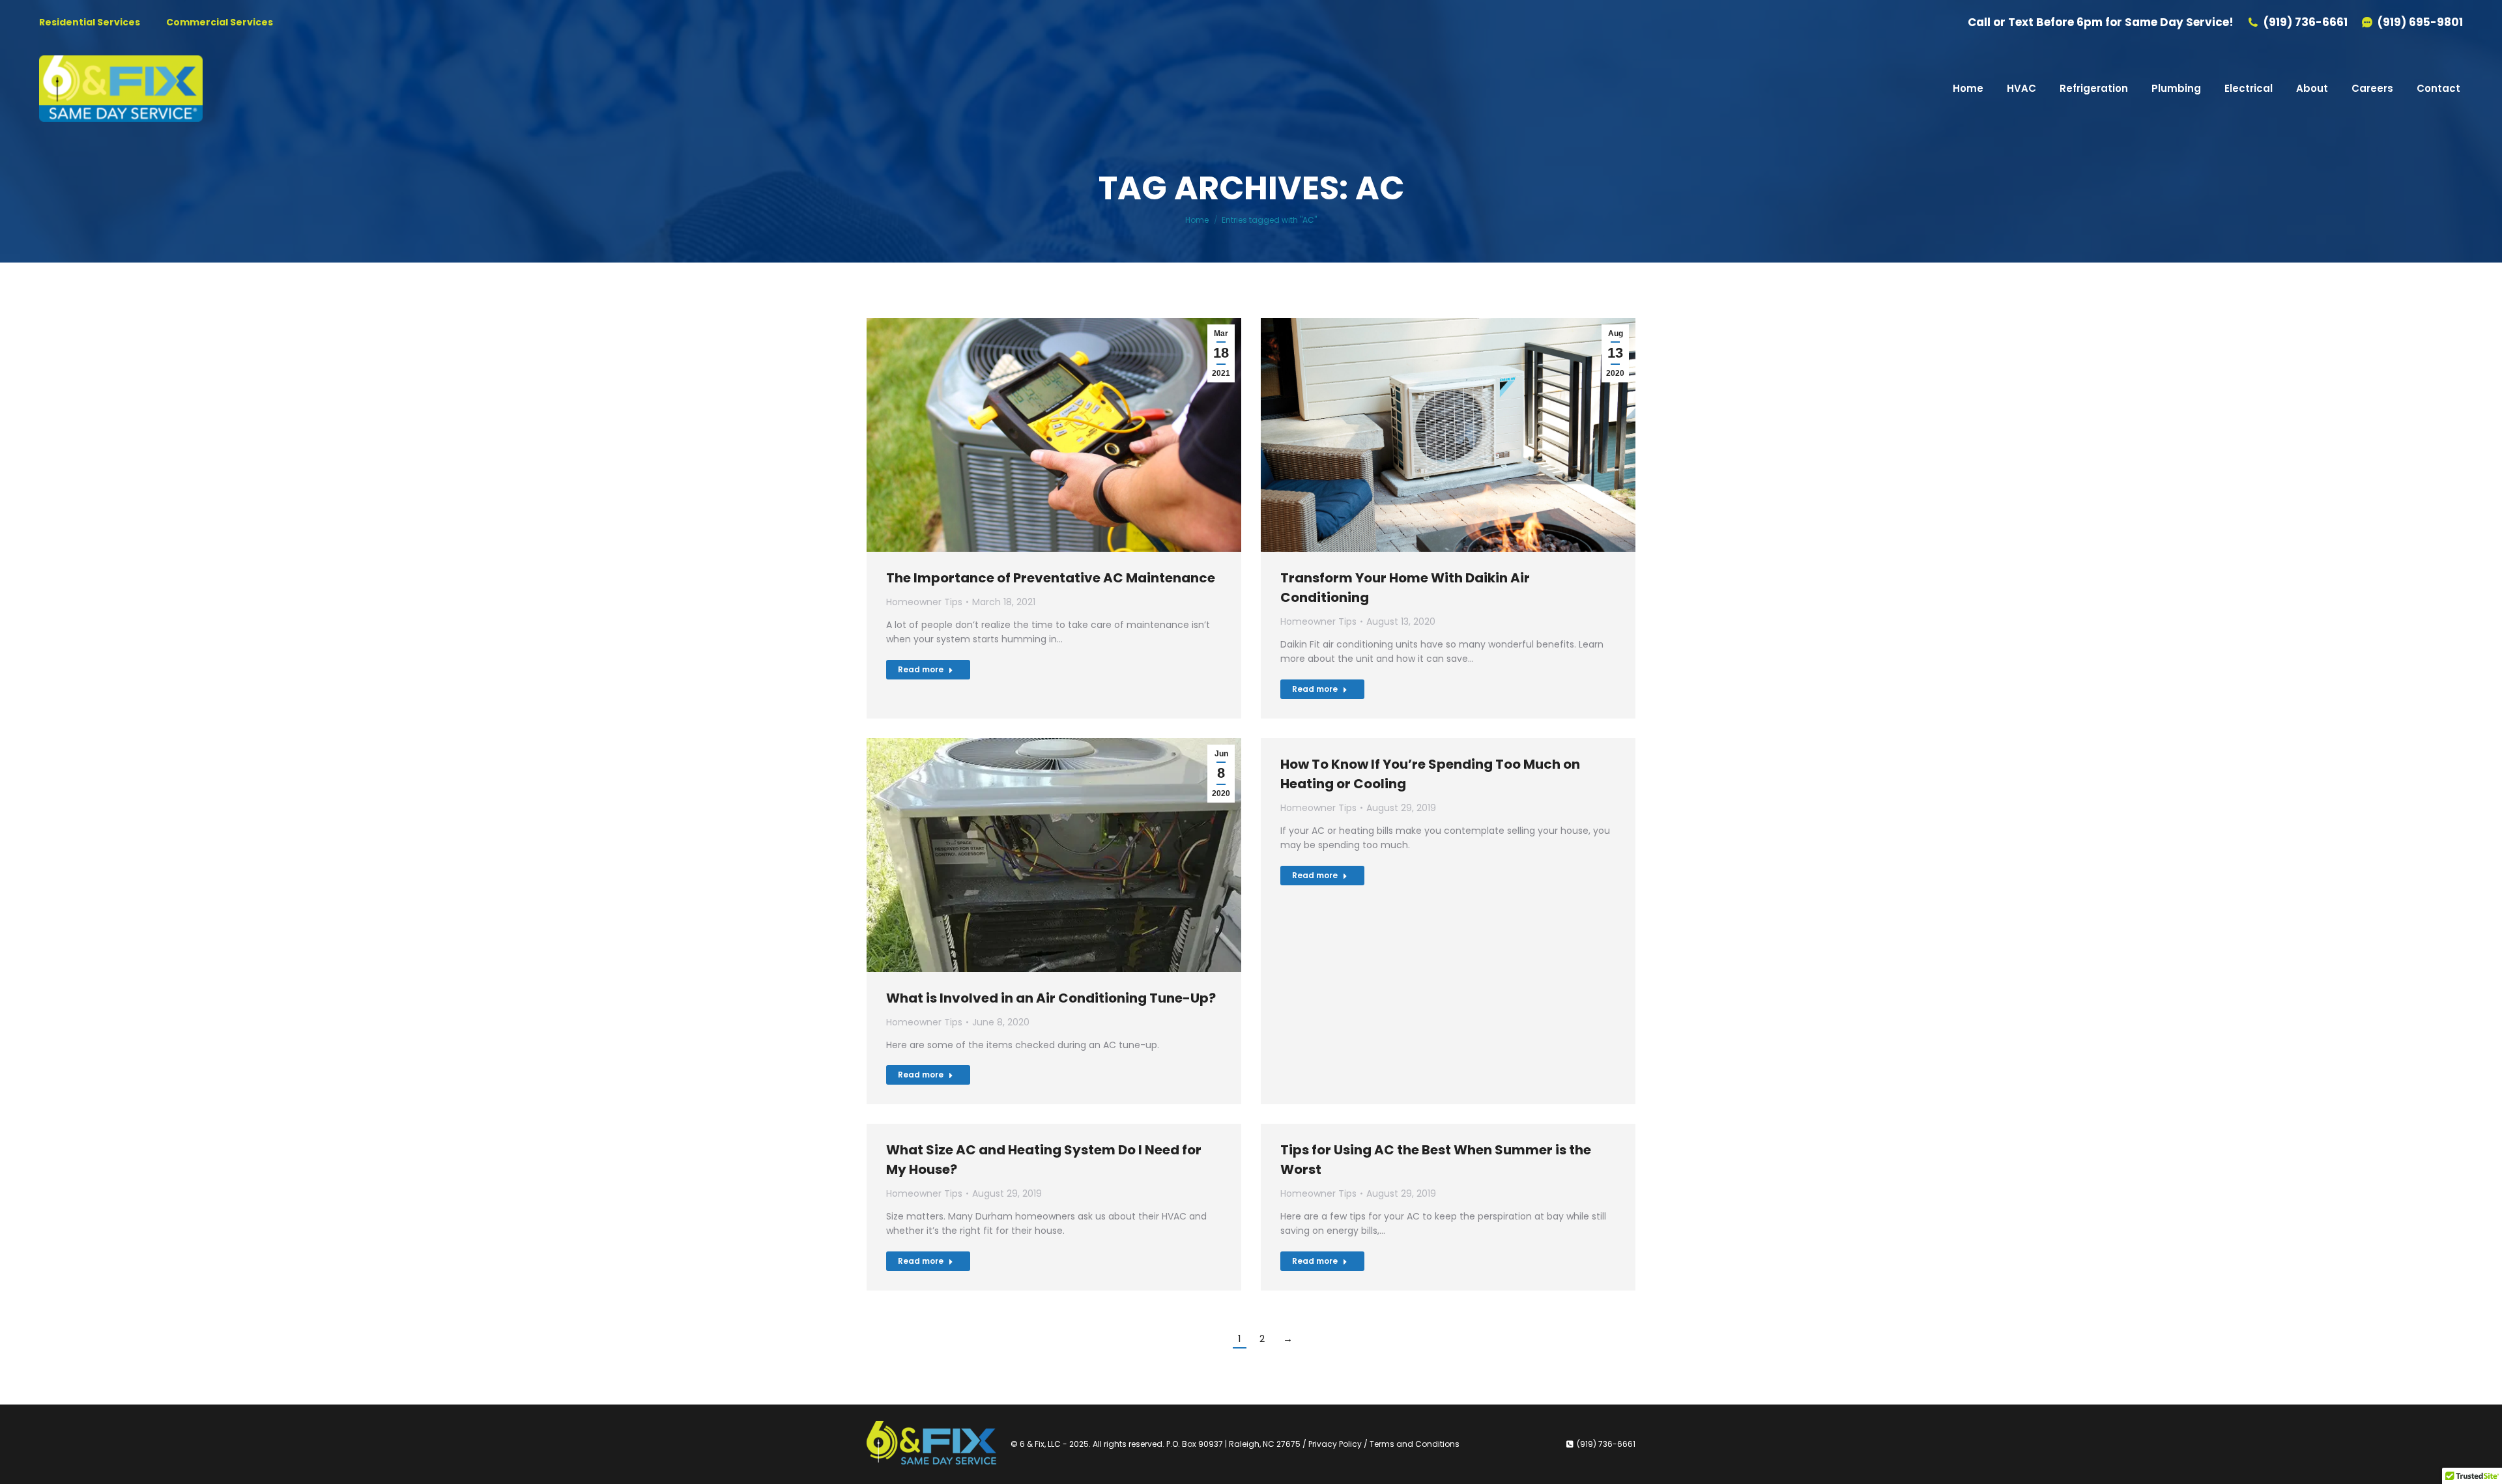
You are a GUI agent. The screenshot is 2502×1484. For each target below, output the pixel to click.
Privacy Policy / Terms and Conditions (1384, 1444)
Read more (921, 669)
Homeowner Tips (924, 602)
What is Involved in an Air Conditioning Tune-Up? (1051, 998)
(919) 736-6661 (2306, 22)
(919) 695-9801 (2420, 22)
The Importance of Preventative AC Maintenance (1051, 578)
